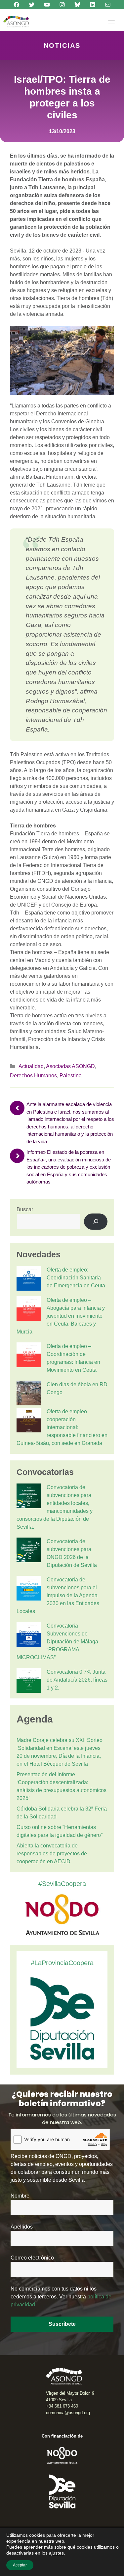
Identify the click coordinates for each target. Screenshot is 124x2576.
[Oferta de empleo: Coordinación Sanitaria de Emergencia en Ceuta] (29, 1279)
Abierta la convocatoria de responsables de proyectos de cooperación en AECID (52, 1854)
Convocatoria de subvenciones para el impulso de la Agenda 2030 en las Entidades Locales (58, 1595)
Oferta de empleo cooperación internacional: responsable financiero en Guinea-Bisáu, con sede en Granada (62, 1427)
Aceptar (20, 2565)
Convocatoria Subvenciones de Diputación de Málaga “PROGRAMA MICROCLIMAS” (57, 1642)
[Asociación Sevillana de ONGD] (16, 22)
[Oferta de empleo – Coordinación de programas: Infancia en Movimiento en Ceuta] (29, 1356)
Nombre (20, 2196)
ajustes (56, 2553)
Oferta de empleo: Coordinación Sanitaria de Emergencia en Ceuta (76, 1278)
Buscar (25, 1209)
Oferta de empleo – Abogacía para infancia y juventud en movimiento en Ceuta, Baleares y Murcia (61, 1316)
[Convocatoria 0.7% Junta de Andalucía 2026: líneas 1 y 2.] (29, 1682)
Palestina (71, 1076)
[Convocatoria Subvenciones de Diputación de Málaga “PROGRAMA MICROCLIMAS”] (29, 1635)
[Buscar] (96, 1222)
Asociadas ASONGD (70, 1066)
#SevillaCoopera (62, 1884)
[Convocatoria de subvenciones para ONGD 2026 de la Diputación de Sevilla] (29, 1551)
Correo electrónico (32, 2258)
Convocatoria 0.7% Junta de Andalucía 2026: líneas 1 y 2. (77, 1680)
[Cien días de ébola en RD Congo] (29, 1394)
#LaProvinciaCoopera (62, 1963)
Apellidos (22, 2227)
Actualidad (31, 1066)
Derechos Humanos (33, 1076)
